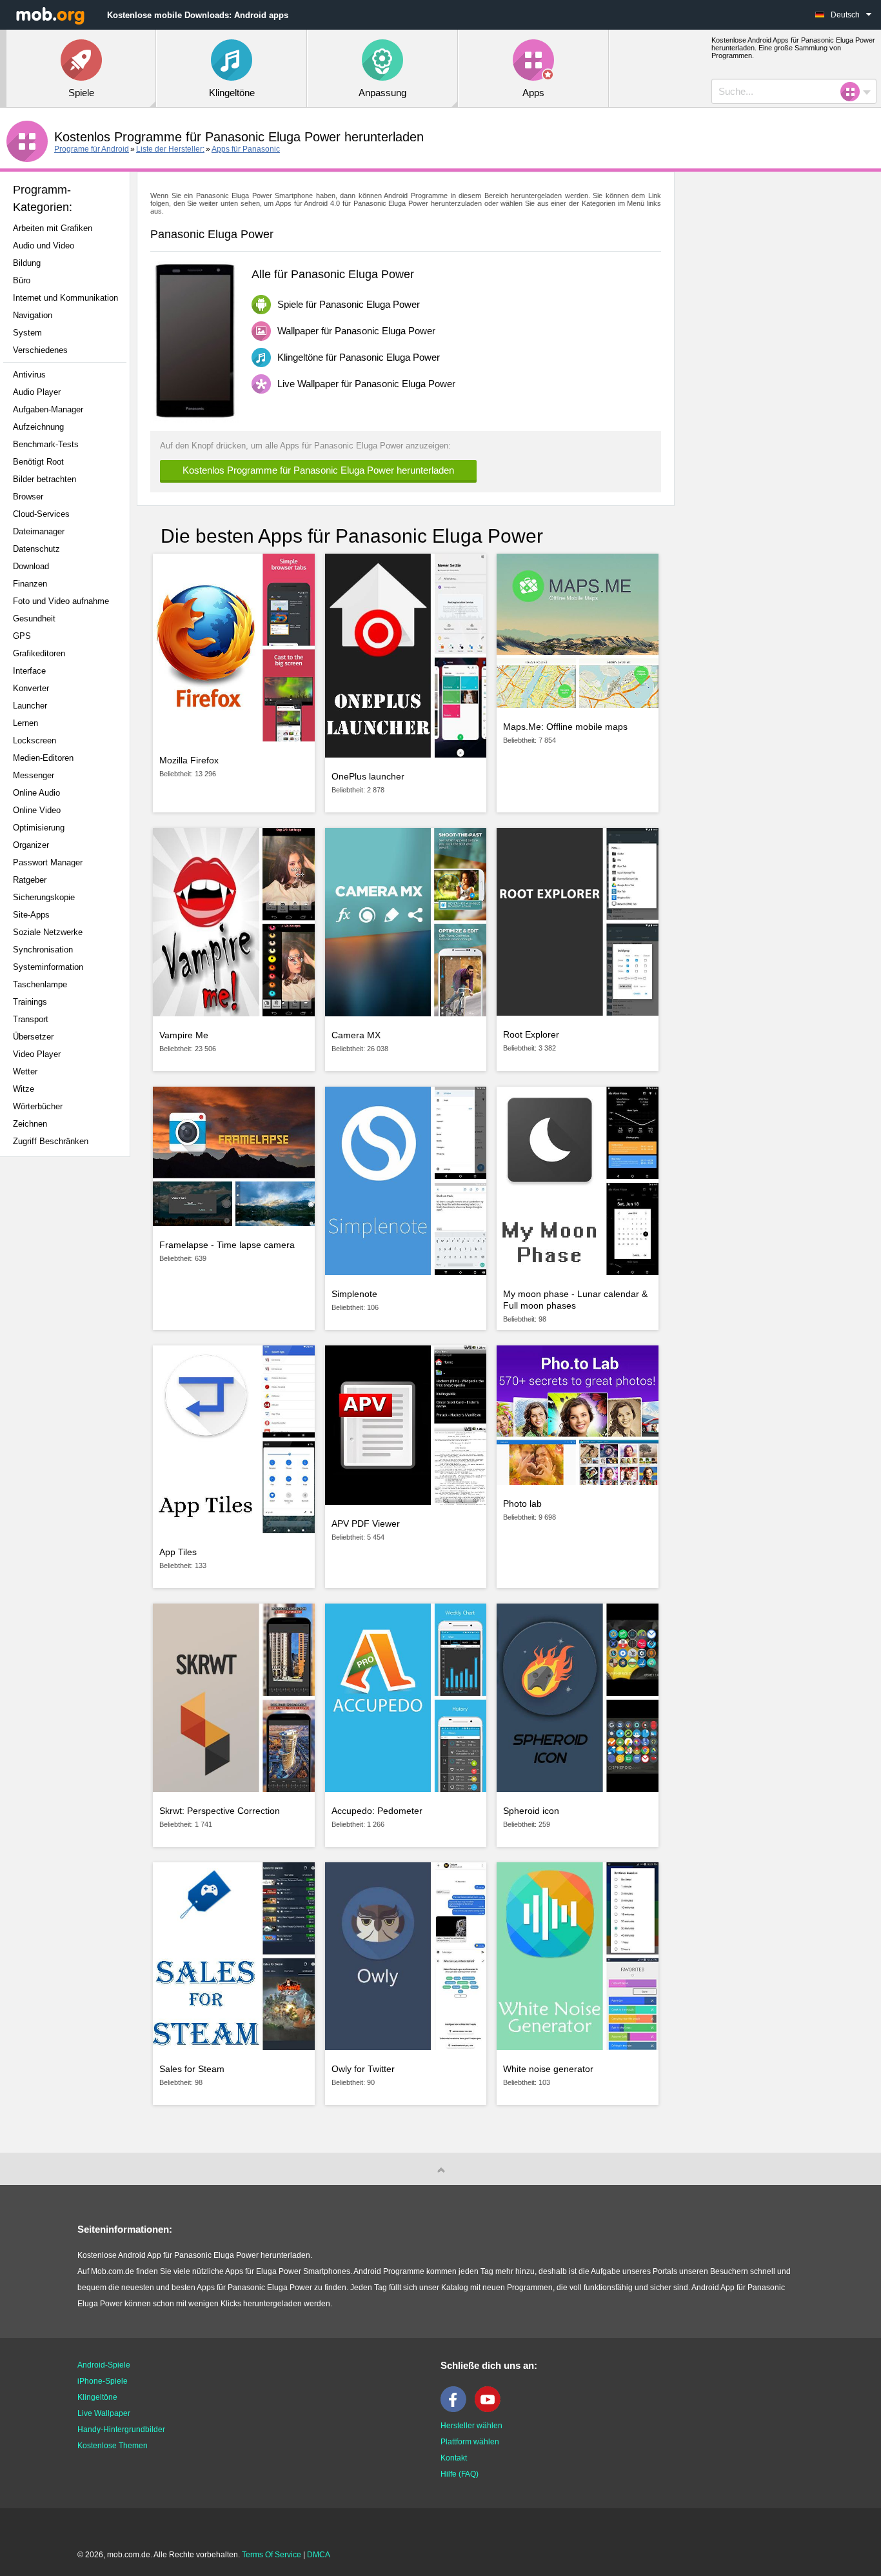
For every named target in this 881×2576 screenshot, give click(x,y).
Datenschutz (36, 549)
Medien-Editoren (43, 758)
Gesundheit (34, 619)
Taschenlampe (40, 984)
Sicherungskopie (44, 897)
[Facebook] (457, 2410)
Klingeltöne (97, 2397)
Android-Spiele (104, 2365)
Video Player (37, 1054)
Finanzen (30, 584)
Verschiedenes (40, 350)
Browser (28, 497)
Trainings (30, 1002)
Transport (31, 1019)
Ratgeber (30, 880)
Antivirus (29, 375)
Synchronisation (43, 950)
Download (31, 566)
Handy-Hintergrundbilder (121, 2430)
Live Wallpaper (104, 2413)
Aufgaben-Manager (48, 409)
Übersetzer (33, 1037)
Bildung (27, 263)
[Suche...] (854, 92)
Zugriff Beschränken (51, 1141)
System (27, 333)
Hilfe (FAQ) (460, 2474)
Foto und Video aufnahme (61, 601)
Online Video (37, 810)
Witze (24, 1089)
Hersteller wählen (471, 2426)
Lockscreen (35, 740)
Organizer (31, 845)
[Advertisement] (68, 1370)
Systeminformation (48, 967)
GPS (22, 636)
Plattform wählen (470, 2442)
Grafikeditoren (39, 653)
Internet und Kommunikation (65, 298)
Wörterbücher (38, 1106)
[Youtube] (491, 2410)
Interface (29, 671)
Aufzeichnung (38, 427)
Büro (22, 280)
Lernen (25, 723)
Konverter (31, 688)
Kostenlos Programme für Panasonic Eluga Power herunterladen (318, 470)
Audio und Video (44, 246)
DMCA (319, 2555)
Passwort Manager (48, 862)
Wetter (25, 1072)
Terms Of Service (272, 2555)
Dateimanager (39, 531)
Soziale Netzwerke (48, 932)
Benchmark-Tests (46, 444)
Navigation (33, 315)
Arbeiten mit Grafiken (53, 228)
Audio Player (37, 392)
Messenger (34, 775)
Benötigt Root (38, 462)
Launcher (30, 706)
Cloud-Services (41, 514)
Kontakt (454, 2458)
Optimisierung (39, 828)
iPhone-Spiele (103, 2381)
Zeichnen (30, 1124)
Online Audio (36, 793)
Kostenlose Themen (113, 2446)
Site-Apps (31, 915)
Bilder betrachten (45, 479)
